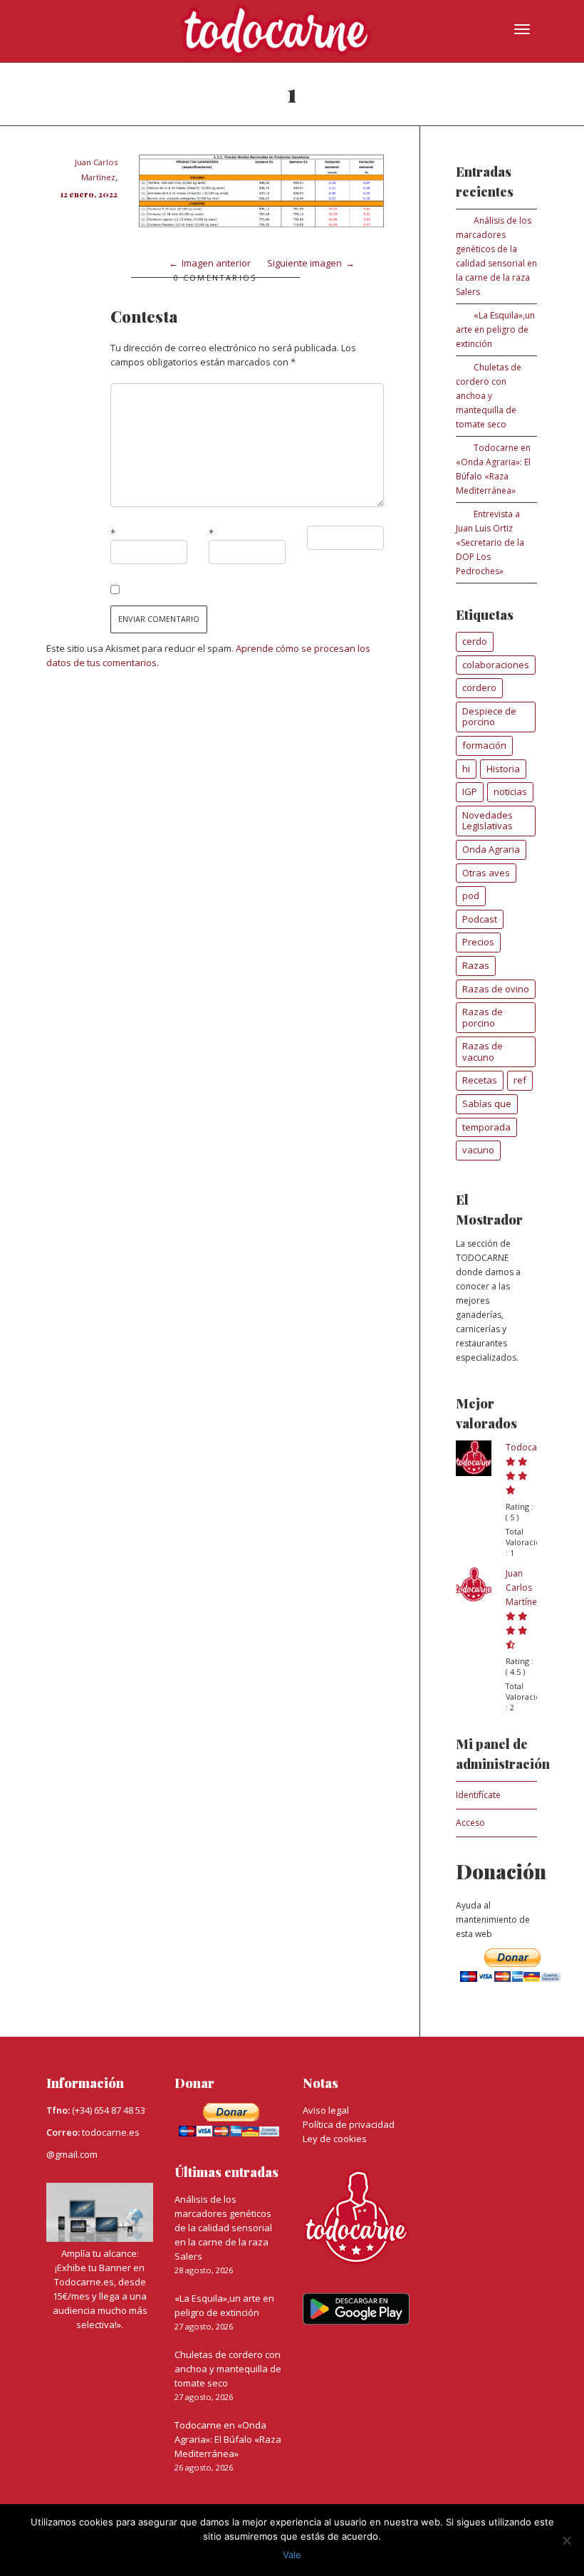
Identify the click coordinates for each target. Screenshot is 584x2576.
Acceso (470, 1823)
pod (471, 895)
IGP (470, 791)
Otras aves (486, 873)
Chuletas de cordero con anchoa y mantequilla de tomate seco (489, 396)
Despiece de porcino (489, 717)
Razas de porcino (483, 1017)
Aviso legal (326, 2110)
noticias (510, 791)
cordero (479, 687)
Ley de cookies (335, 2139)
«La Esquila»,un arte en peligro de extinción (495, 329)
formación (484, 745)
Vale (292, 2555)
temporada (486, 1127)
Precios (478, 942)
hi (466, 769)
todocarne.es (111, 2132)
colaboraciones (496, 665)
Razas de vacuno (483, 1051)
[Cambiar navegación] (522, 29)
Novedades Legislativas (487, 821)
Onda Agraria (491, 849)
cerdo (475, 641)
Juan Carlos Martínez (523, 1588)
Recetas (480, 1080)
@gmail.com (72, 2154)
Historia (503, 769)
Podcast (480, 919)
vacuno (478, 1150)
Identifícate (478, 1795)
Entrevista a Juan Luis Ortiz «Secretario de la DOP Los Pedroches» (490, 542)
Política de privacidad (349, 2124)
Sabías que (487, 1103)
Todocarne (528, 1447)
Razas (476, 965)
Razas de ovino (496, 989)
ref (520, 1080)
